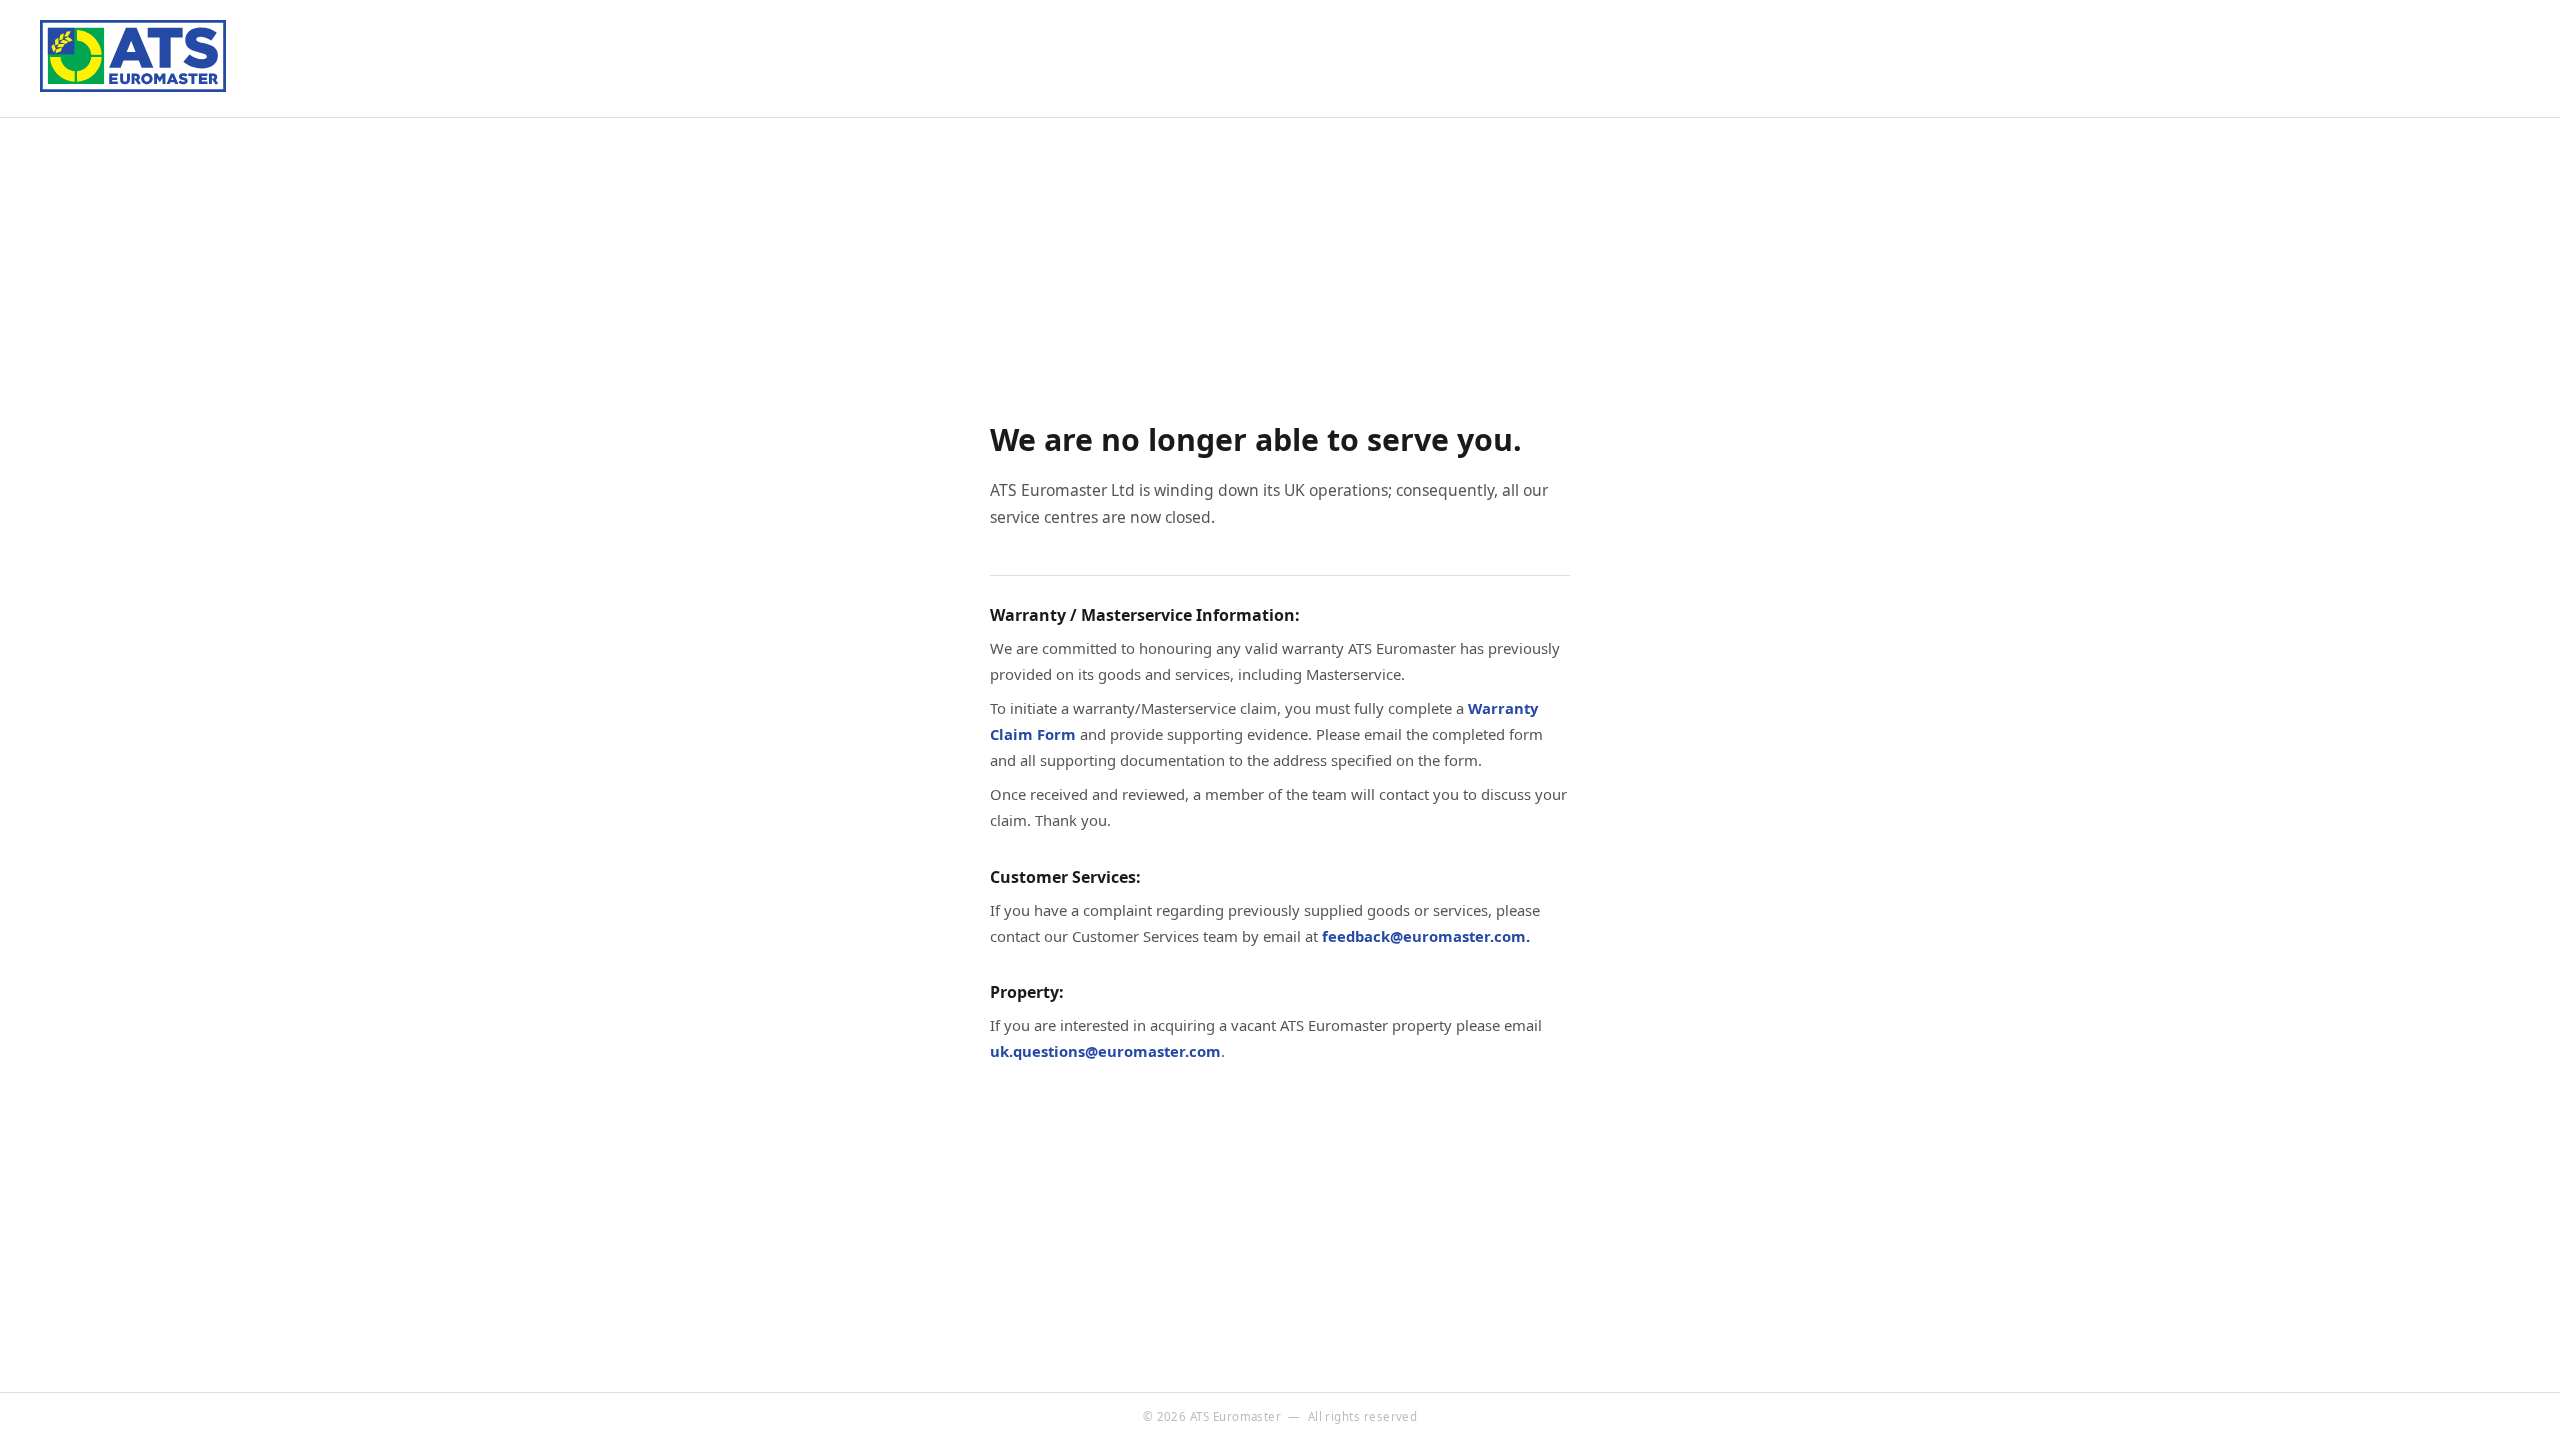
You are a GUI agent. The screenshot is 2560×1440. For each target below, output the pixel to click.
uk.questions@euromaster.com (1105, 1051)
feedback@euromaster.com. (1426, 936)
